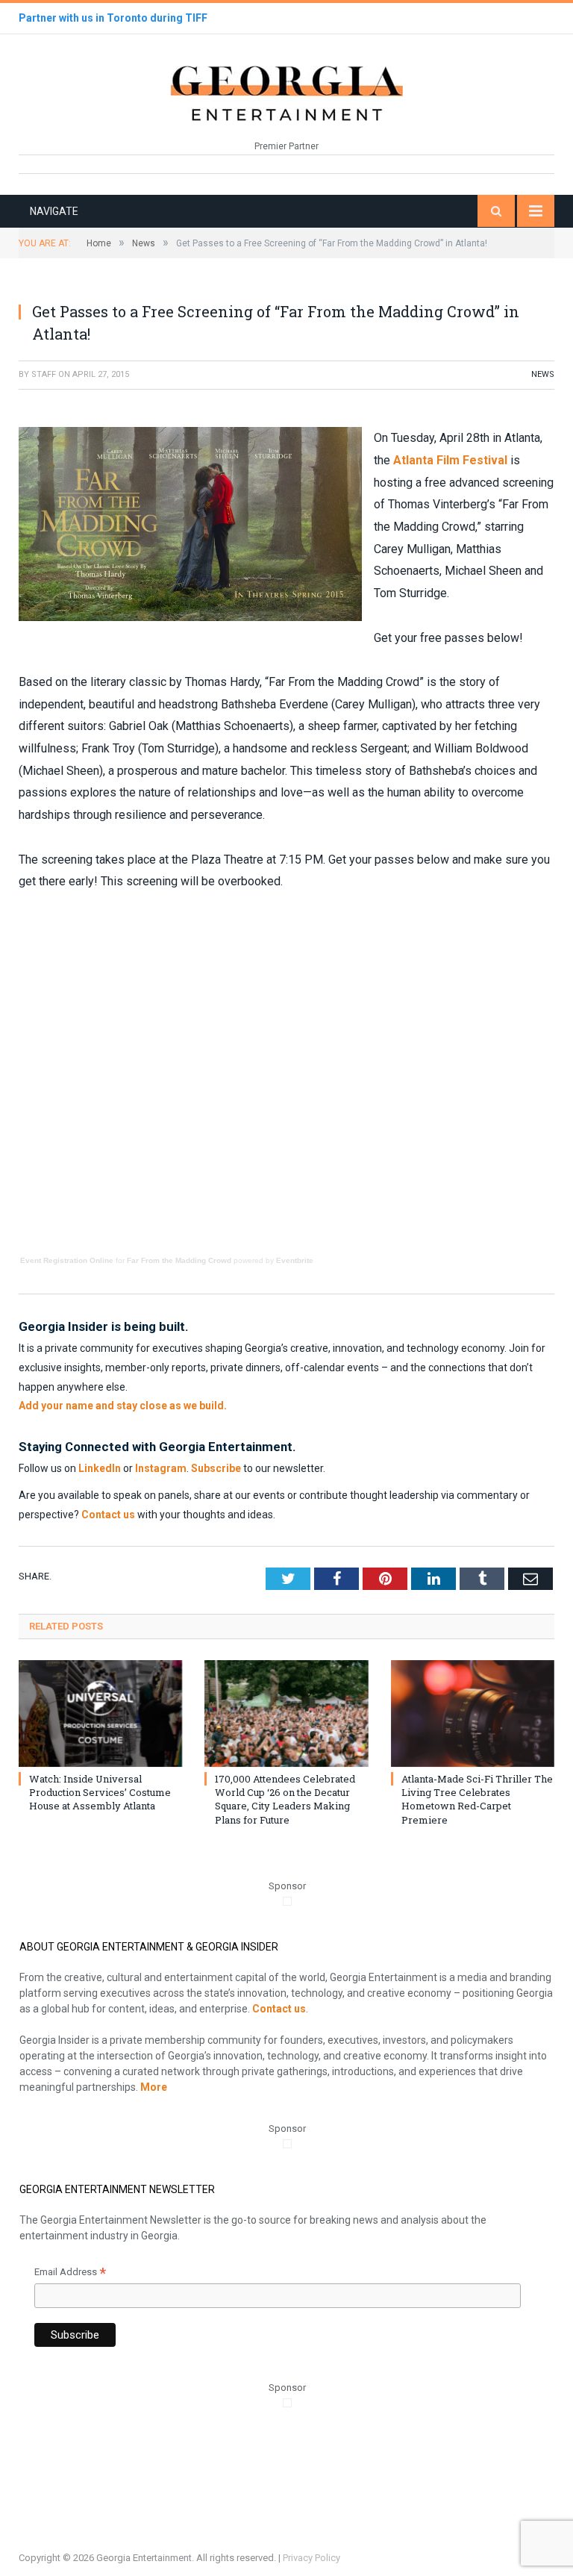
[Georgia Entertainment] (286, 91)
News (543, 374)
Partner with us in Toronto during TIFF (113, 18)
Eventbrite (295, 1260)
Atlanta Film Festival (450, 460)
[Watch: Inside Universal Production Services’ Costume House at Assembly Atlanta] (100, 1713)
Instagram (161, 1468)
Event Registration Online (67, 1260)
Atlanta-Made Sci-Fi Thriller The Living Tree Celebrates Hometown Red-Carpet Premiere (477, 1799)
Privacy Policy (311, 2558)
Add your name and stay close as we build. (123, 1406)
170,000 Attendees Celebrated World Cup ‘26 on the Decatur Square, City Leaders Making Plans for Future (285, 1799)
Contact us (108, 1515)
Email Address (70, 2273)
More (154, 2087)
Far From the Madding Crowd (179, 1260)
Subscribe (216, 1468)
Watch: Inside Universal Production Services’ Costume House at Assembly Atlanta (100, 1792)
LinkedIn (100, 1468)
